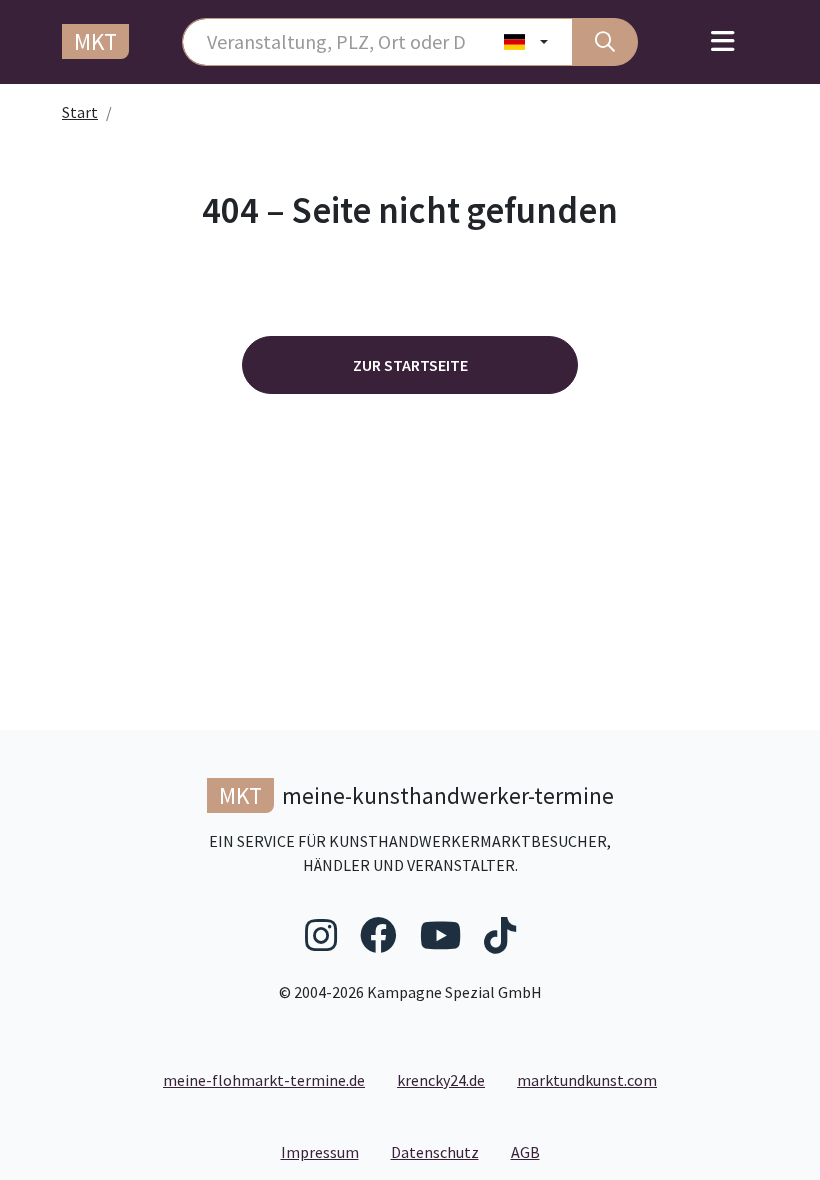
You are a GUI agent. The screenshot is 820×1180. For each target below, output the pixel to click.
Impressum (328, 1151)
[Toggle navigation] (722, 42)
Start (80, 112)
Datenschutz (443, 1151)
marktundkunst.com (587, 1080)
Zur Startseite (410, 365)
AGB (533, 1151)
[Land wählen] (526, 42)
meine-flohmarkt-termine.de (264, 1080)
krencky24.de (441, 1080)
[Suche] (605, 42)
